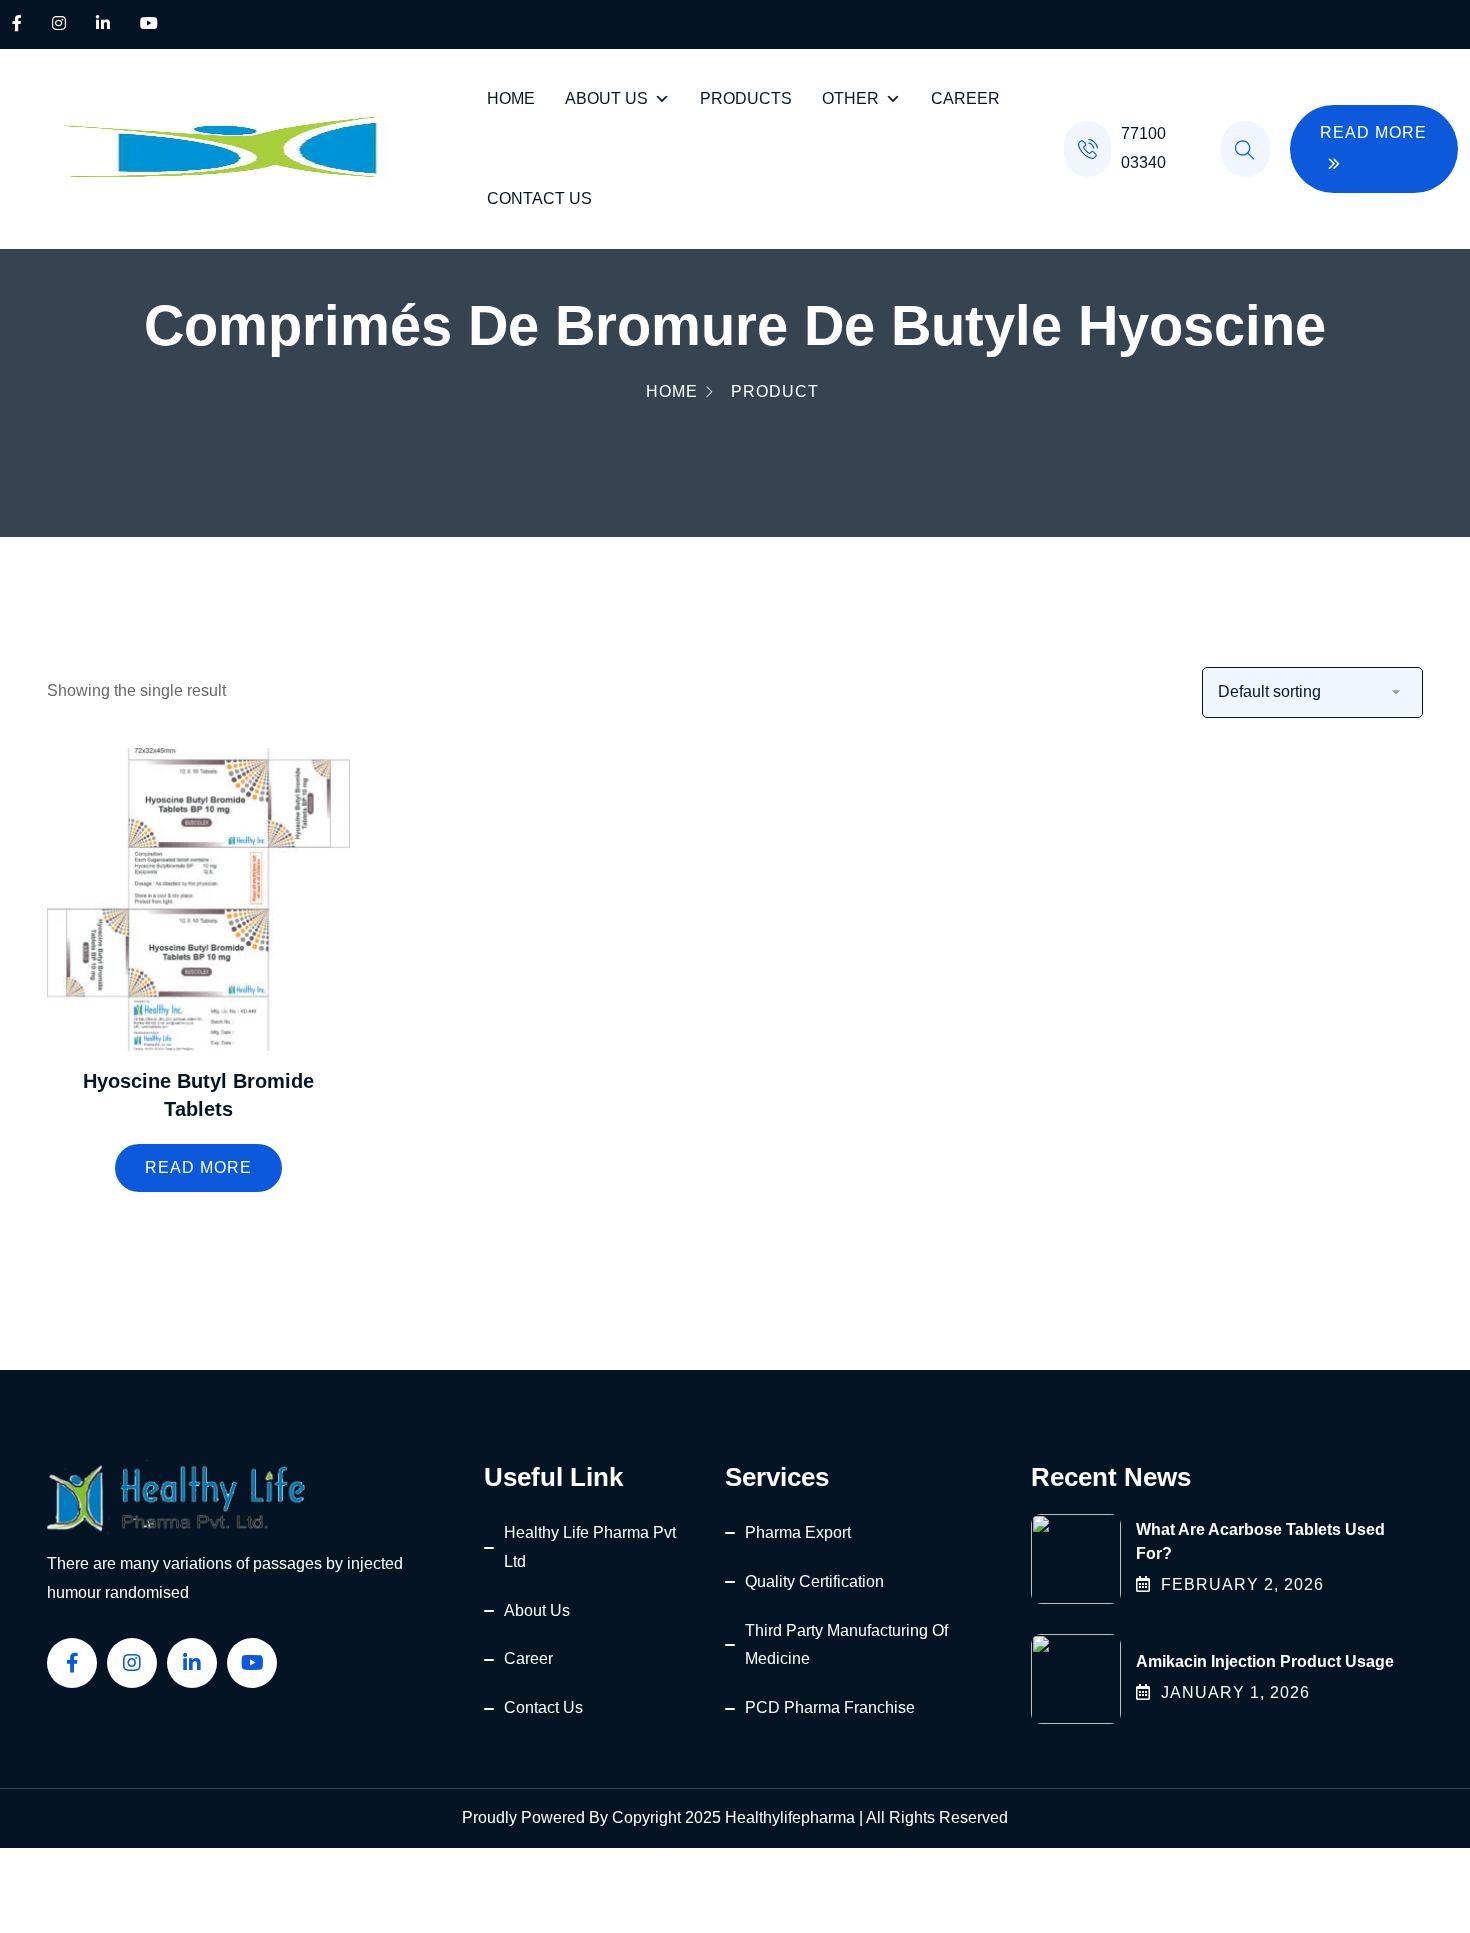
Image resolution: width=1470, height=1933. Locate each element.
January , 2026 (1235, 1692)
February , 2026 (1242, 1584)
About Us (606, 98)
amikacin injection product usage (1265, 1661)
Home (511, 98)
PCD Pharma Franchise (830, 1707)
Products (746, 98)
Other (850, 98)
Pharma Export (798, 1532)
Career (965, 98)
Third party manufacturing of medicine (846, 1645)
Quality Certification (814, 1581)
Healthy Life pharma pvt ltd (590, 1547)
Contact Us (539, 198)
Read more (198, 1167)
